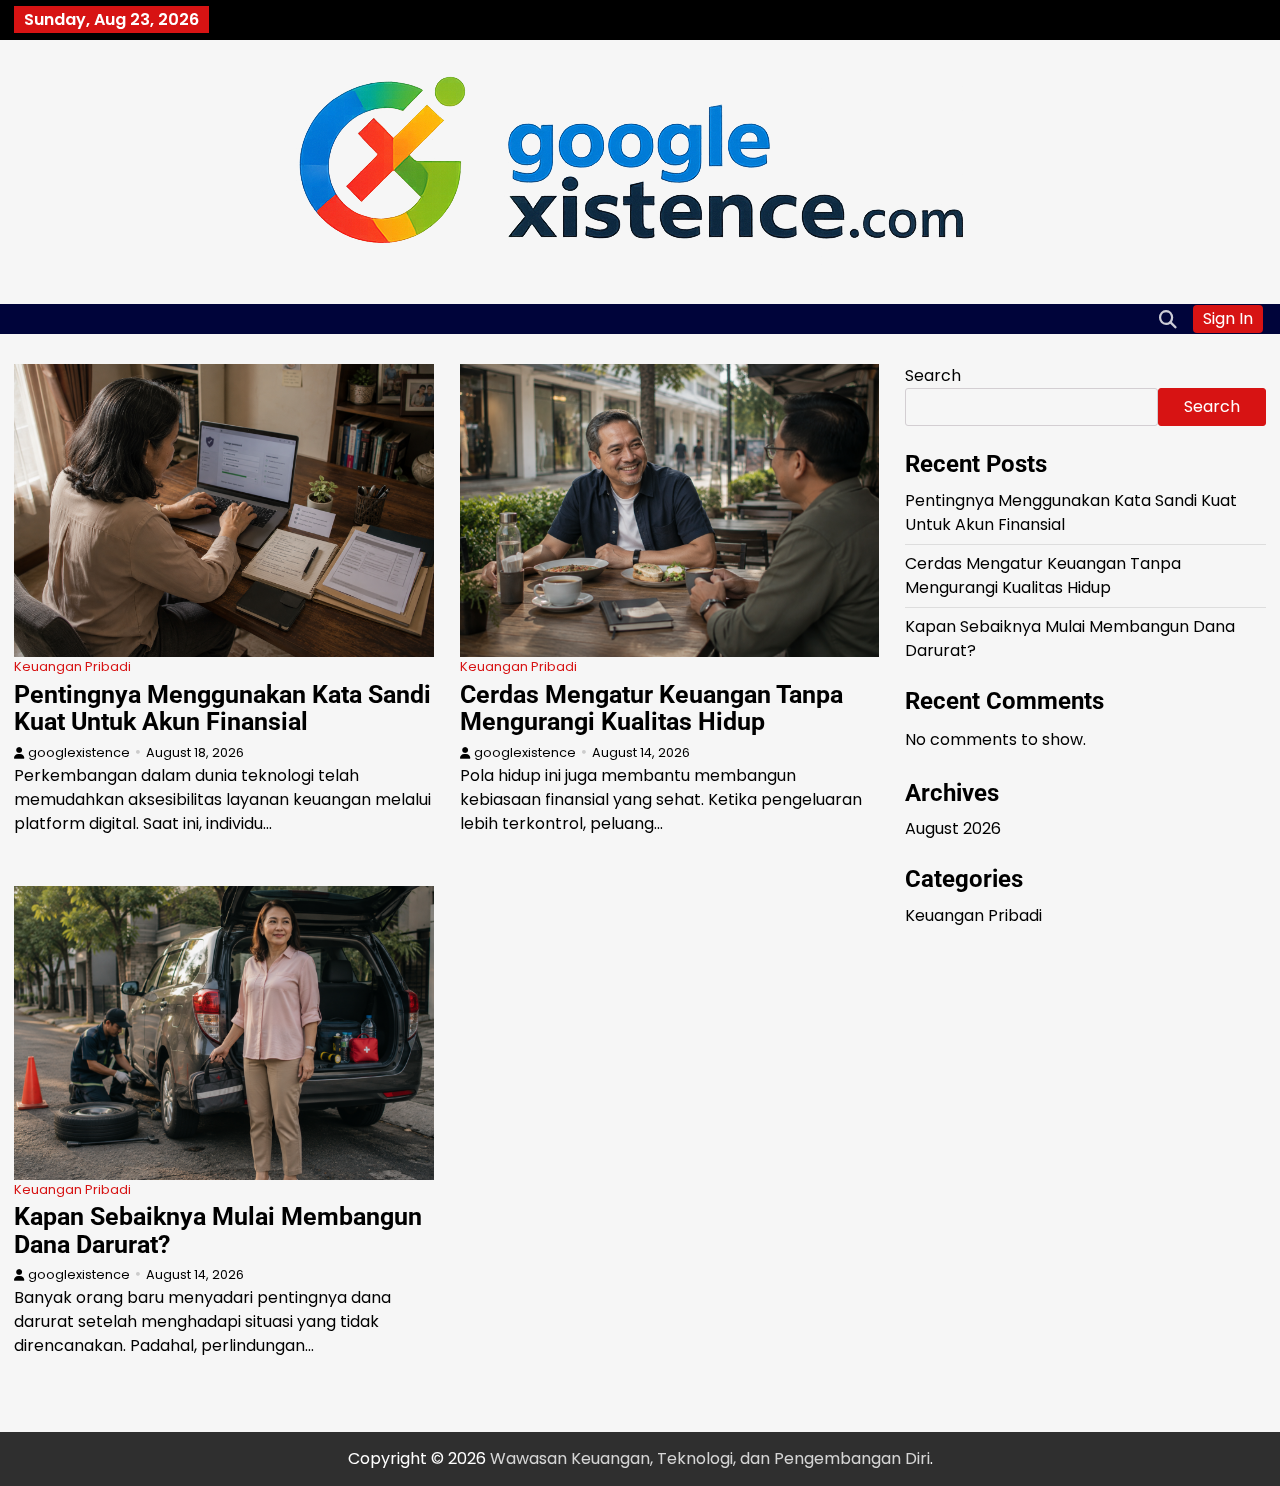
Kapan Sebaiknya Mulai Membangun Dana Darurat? (218, 1230)
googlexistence (79, 752)
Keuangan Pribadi (72, 666)
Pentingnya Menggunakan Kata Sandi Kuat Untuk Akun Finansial (222, 708)
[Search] (1168, 319)
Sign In (1228, 318)
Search (933, 375)
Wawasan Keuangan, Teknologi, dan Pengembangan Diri (710, 1458)
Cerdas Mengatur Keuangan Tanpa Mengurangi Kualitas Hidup (651, 708)
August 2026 (953, 828)
